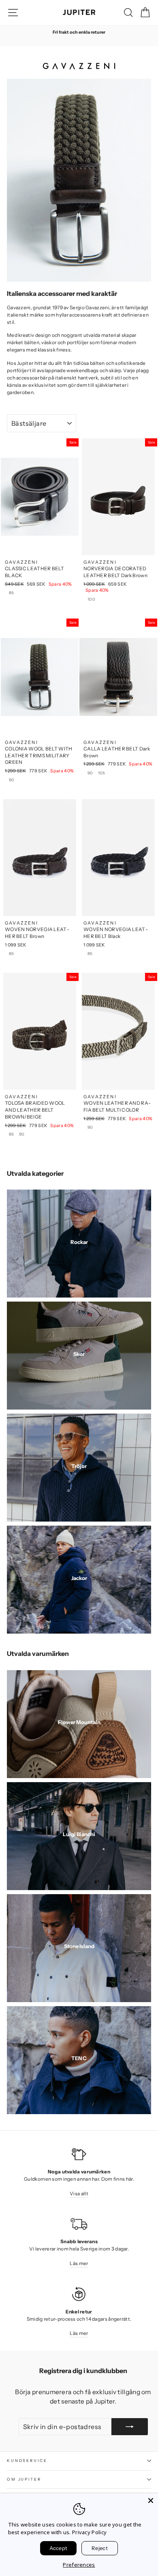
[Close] (151, 2501)
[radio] (12, 594)
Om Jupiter (24, 2479)
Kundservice (27, 2461)
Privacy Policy (89, 2532)
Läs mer (79, 2263)
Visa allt (79, 2193)
